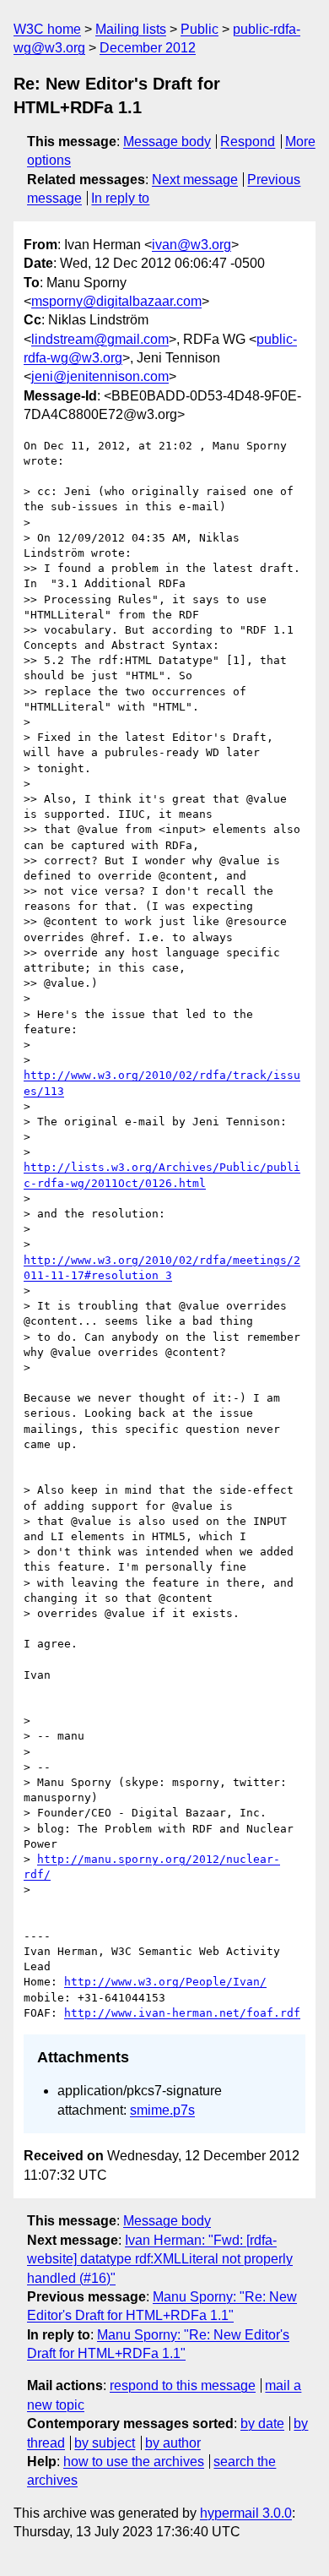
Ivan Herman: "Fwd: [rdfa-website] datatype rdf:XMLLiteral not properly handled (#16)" (160, 2259)
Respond (248, 142)
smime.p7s (162, 2110)
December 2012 (148, 48)
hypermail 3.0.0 (246, 2513)
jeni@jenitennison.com (100, 376)
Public (200, 29)
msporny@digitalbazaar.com (116, 301)
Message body (167, 142)
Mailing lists (131, 29)
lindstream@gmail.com (100, 339)
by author (173, 2443)
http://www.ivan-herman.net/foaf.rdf (182, 2013)
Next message (195, 180)
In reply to (120, 198)
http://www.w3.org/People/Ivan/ (165, 1982)
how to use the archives (134, 2462)
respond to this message (183, 2385)
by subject (105, 2443)
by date (262, 2424)
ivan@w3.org (191, 245)
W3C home (47, 29)
